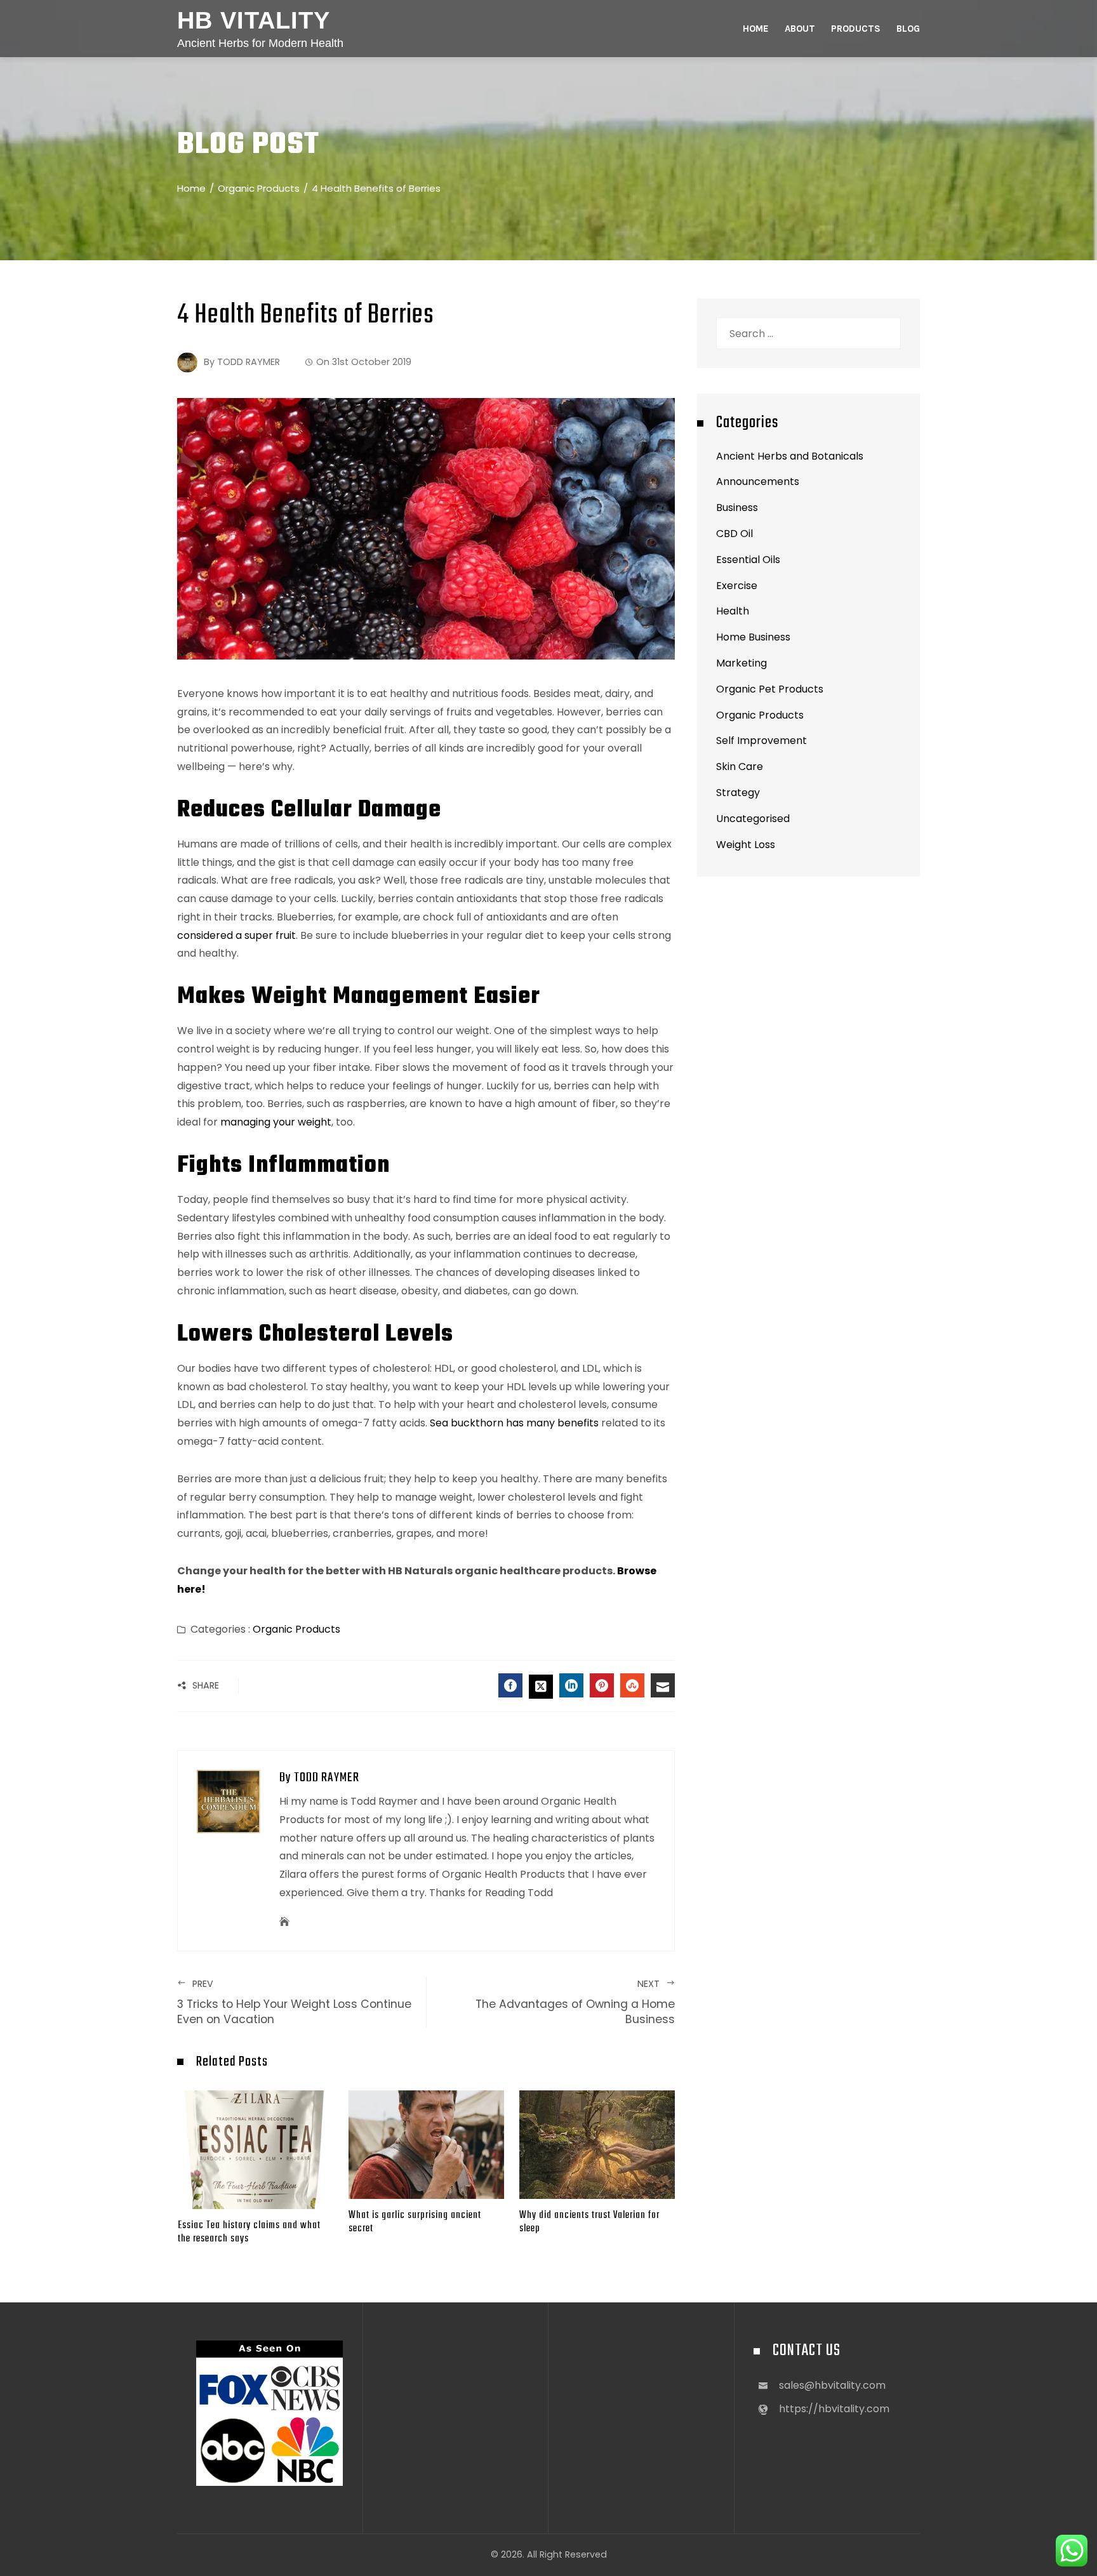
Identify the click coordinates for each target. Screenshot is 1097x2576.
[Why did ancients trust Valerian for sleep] (597, 2144)
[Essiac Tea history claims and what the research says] (256, 2149)
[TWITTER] (541, 1687)
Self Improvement (761, 740)
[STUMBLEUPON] (632, 1685)
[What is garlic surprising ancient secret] (426, 2144)
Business (737, 508)
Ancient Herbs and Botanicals (790, 456)
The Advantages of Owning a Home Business (575, 2002)
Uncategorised (753, 819)
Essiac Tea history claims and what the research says (249, 2232)
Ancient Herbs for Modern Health (260, 43)
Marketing (741, 663)
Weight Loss (746, 845)
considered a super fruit (236, 935)
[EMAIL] (663, 1685)
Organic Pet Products (770, 689)
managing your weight (275, 1122)
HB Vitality (254, 20)
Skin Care (740, 767)
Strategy (738, 793)
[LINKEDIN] (571, 1685)
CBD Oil (735, 534)
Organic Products (296, 1629)
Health (733, 611)
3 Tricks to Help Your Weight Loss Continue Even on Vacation (294, 2002)
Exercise (737, 586)
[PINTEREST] (602, 1685)
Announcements (758, 481)
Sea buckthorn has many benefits (514, 1423)
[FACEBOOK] (510, 1685)
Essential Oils (748, 560)
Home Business (753, 637)
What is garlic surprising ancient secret (415, 2222)
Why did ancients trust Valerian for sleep (589, 2222)
